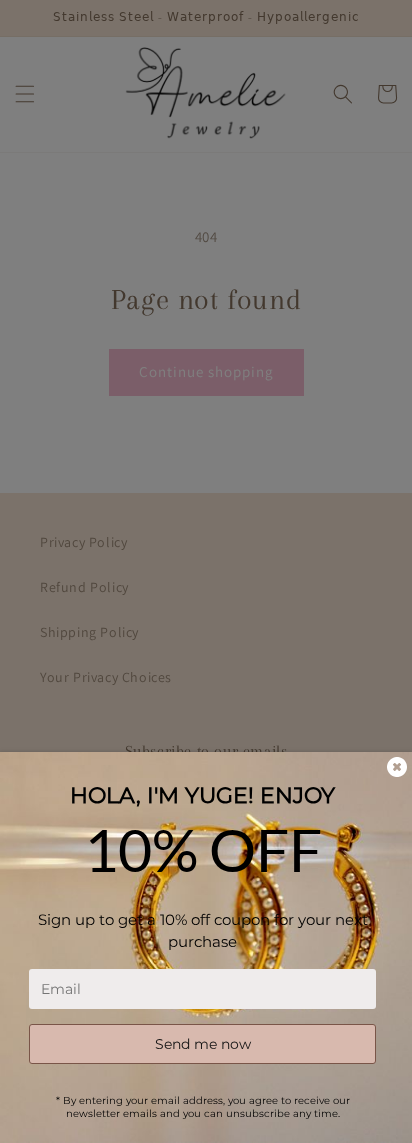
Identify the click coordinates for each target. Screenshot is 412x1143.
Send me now (203, 1044)
